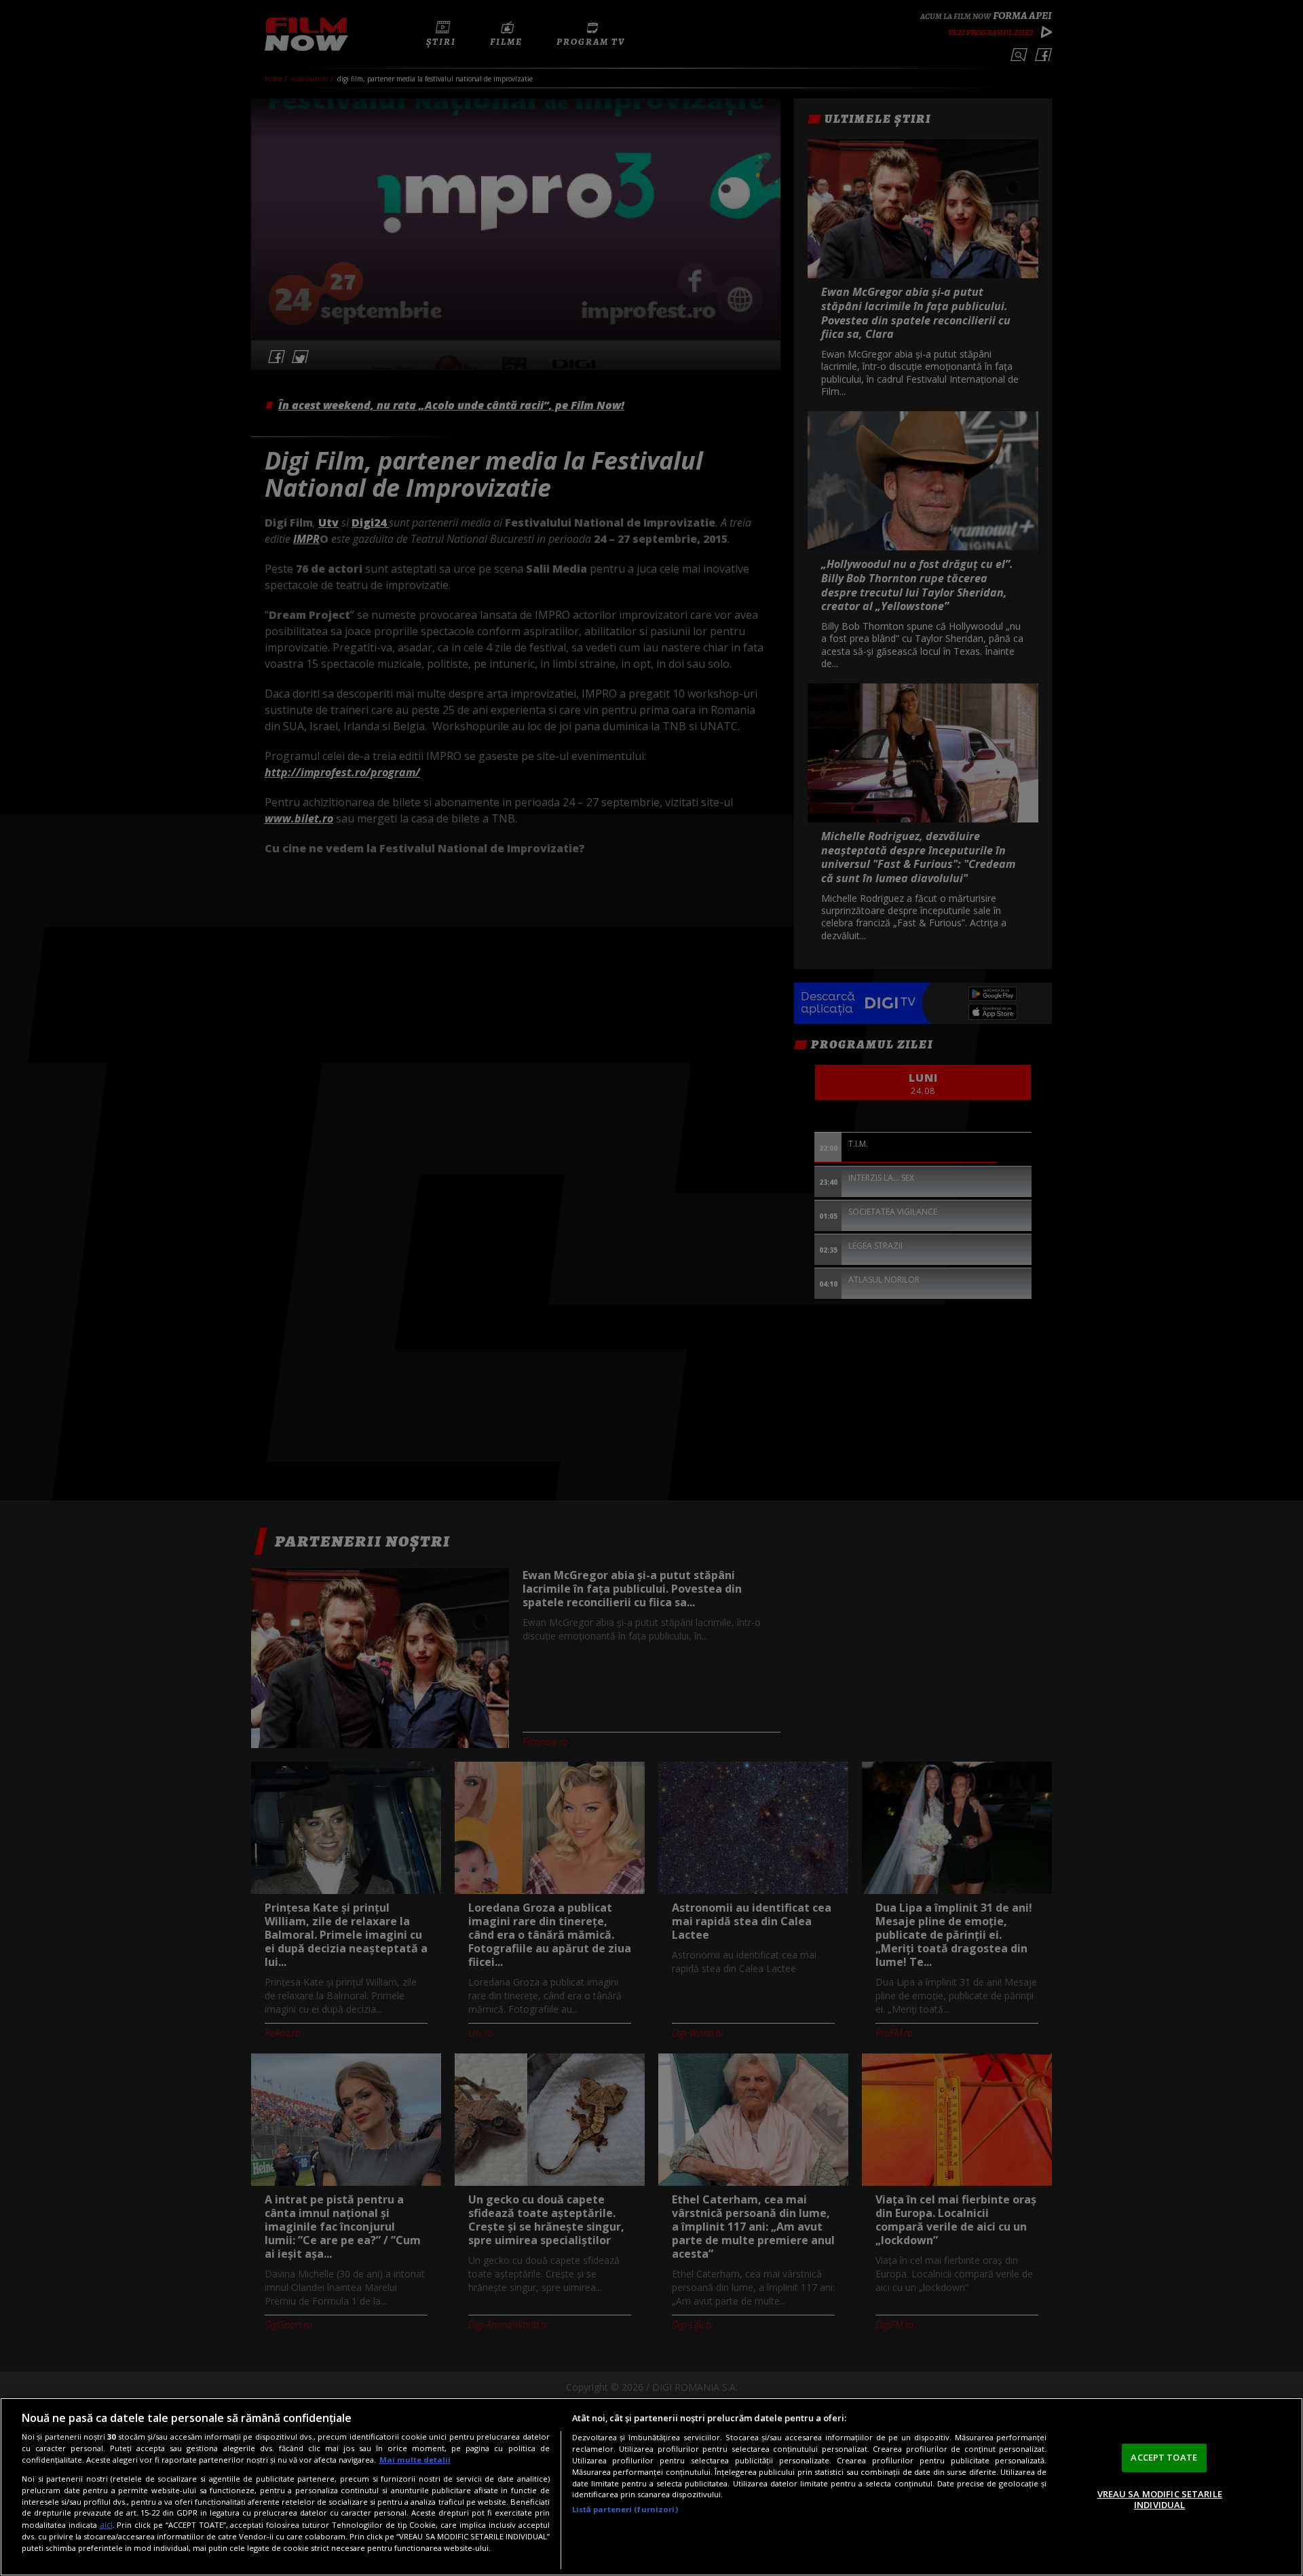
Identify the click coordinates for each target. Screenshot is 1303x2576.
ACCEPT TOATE (1164, 2457)
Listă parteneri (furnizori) (625, 2509)
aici (106, 2525)
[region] (651, 2487)
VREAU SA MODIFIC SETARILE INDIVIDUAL (1160, 2499)
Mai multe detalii (415, 2460)
